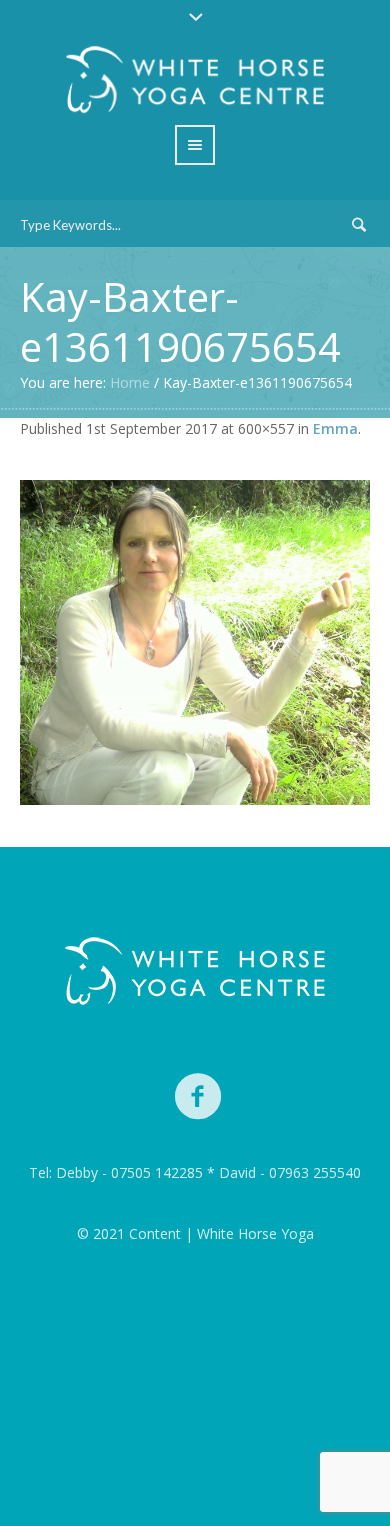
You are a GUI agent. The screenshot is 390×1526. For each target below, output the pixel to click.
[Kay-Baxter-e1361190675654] (195, 642)
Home (130, 382)
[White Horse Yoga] (195, 971)
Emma (335, 428)
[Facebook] (199, 1097)
